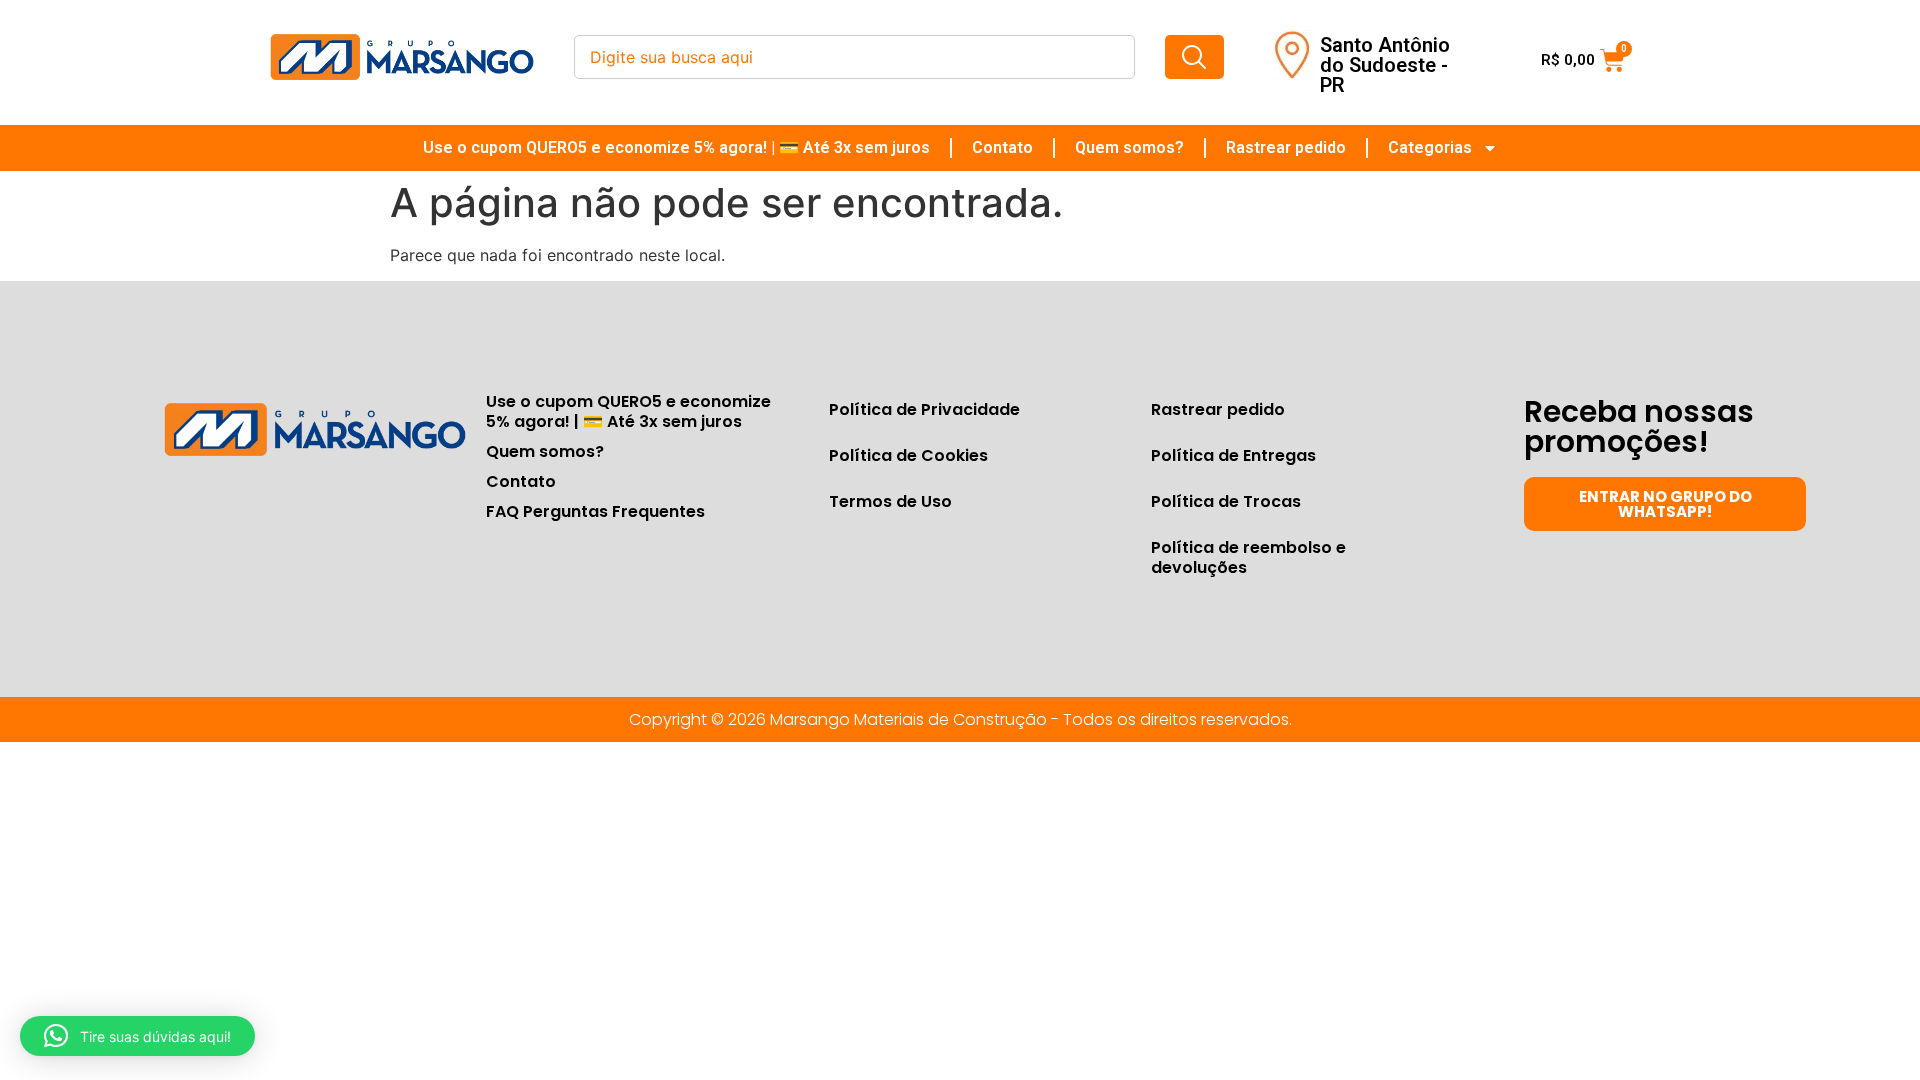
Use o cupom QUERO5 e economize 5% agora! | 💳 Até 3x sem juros (676, 147)
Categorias (1430, 147)
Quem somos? (1129, 147)
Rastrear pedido (1286, 147)
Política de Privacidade (924, 409)
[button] (137, 1036)
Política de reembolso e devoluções (1248, 557)
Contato (1002, 147)
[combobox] (854, 57)
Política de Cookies (908, 455)
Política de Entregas (1233, 455)
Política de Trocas (1226, 501)
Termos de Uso (890, 501)
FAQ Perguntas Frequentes (595, 511)
